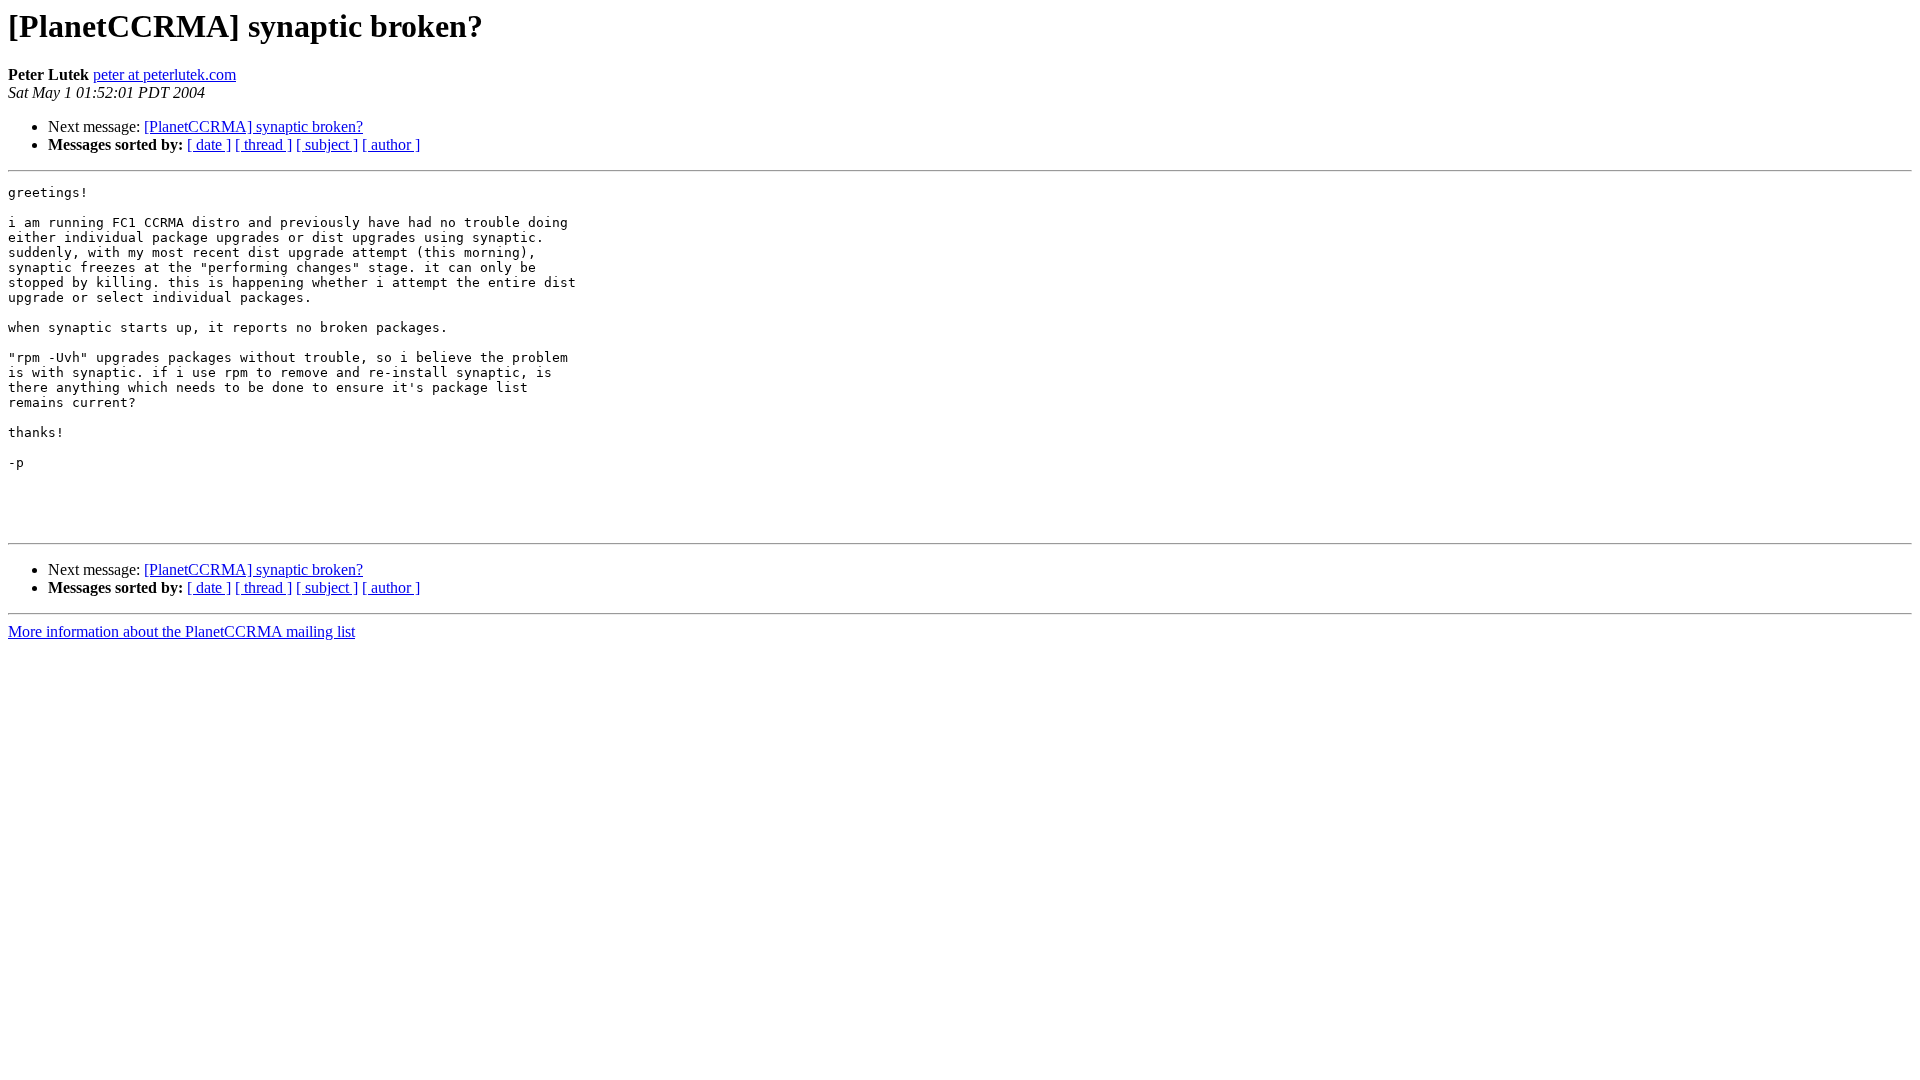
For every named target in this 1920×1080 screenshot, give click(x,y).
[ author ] (391, 144)
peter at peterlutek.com (164, 74)
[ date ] (209, 144)
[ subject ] (327, 144)
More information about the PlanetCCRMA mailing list (181, 631)
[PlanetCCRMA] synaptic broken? (253, 126)
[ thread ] (263, 144)
